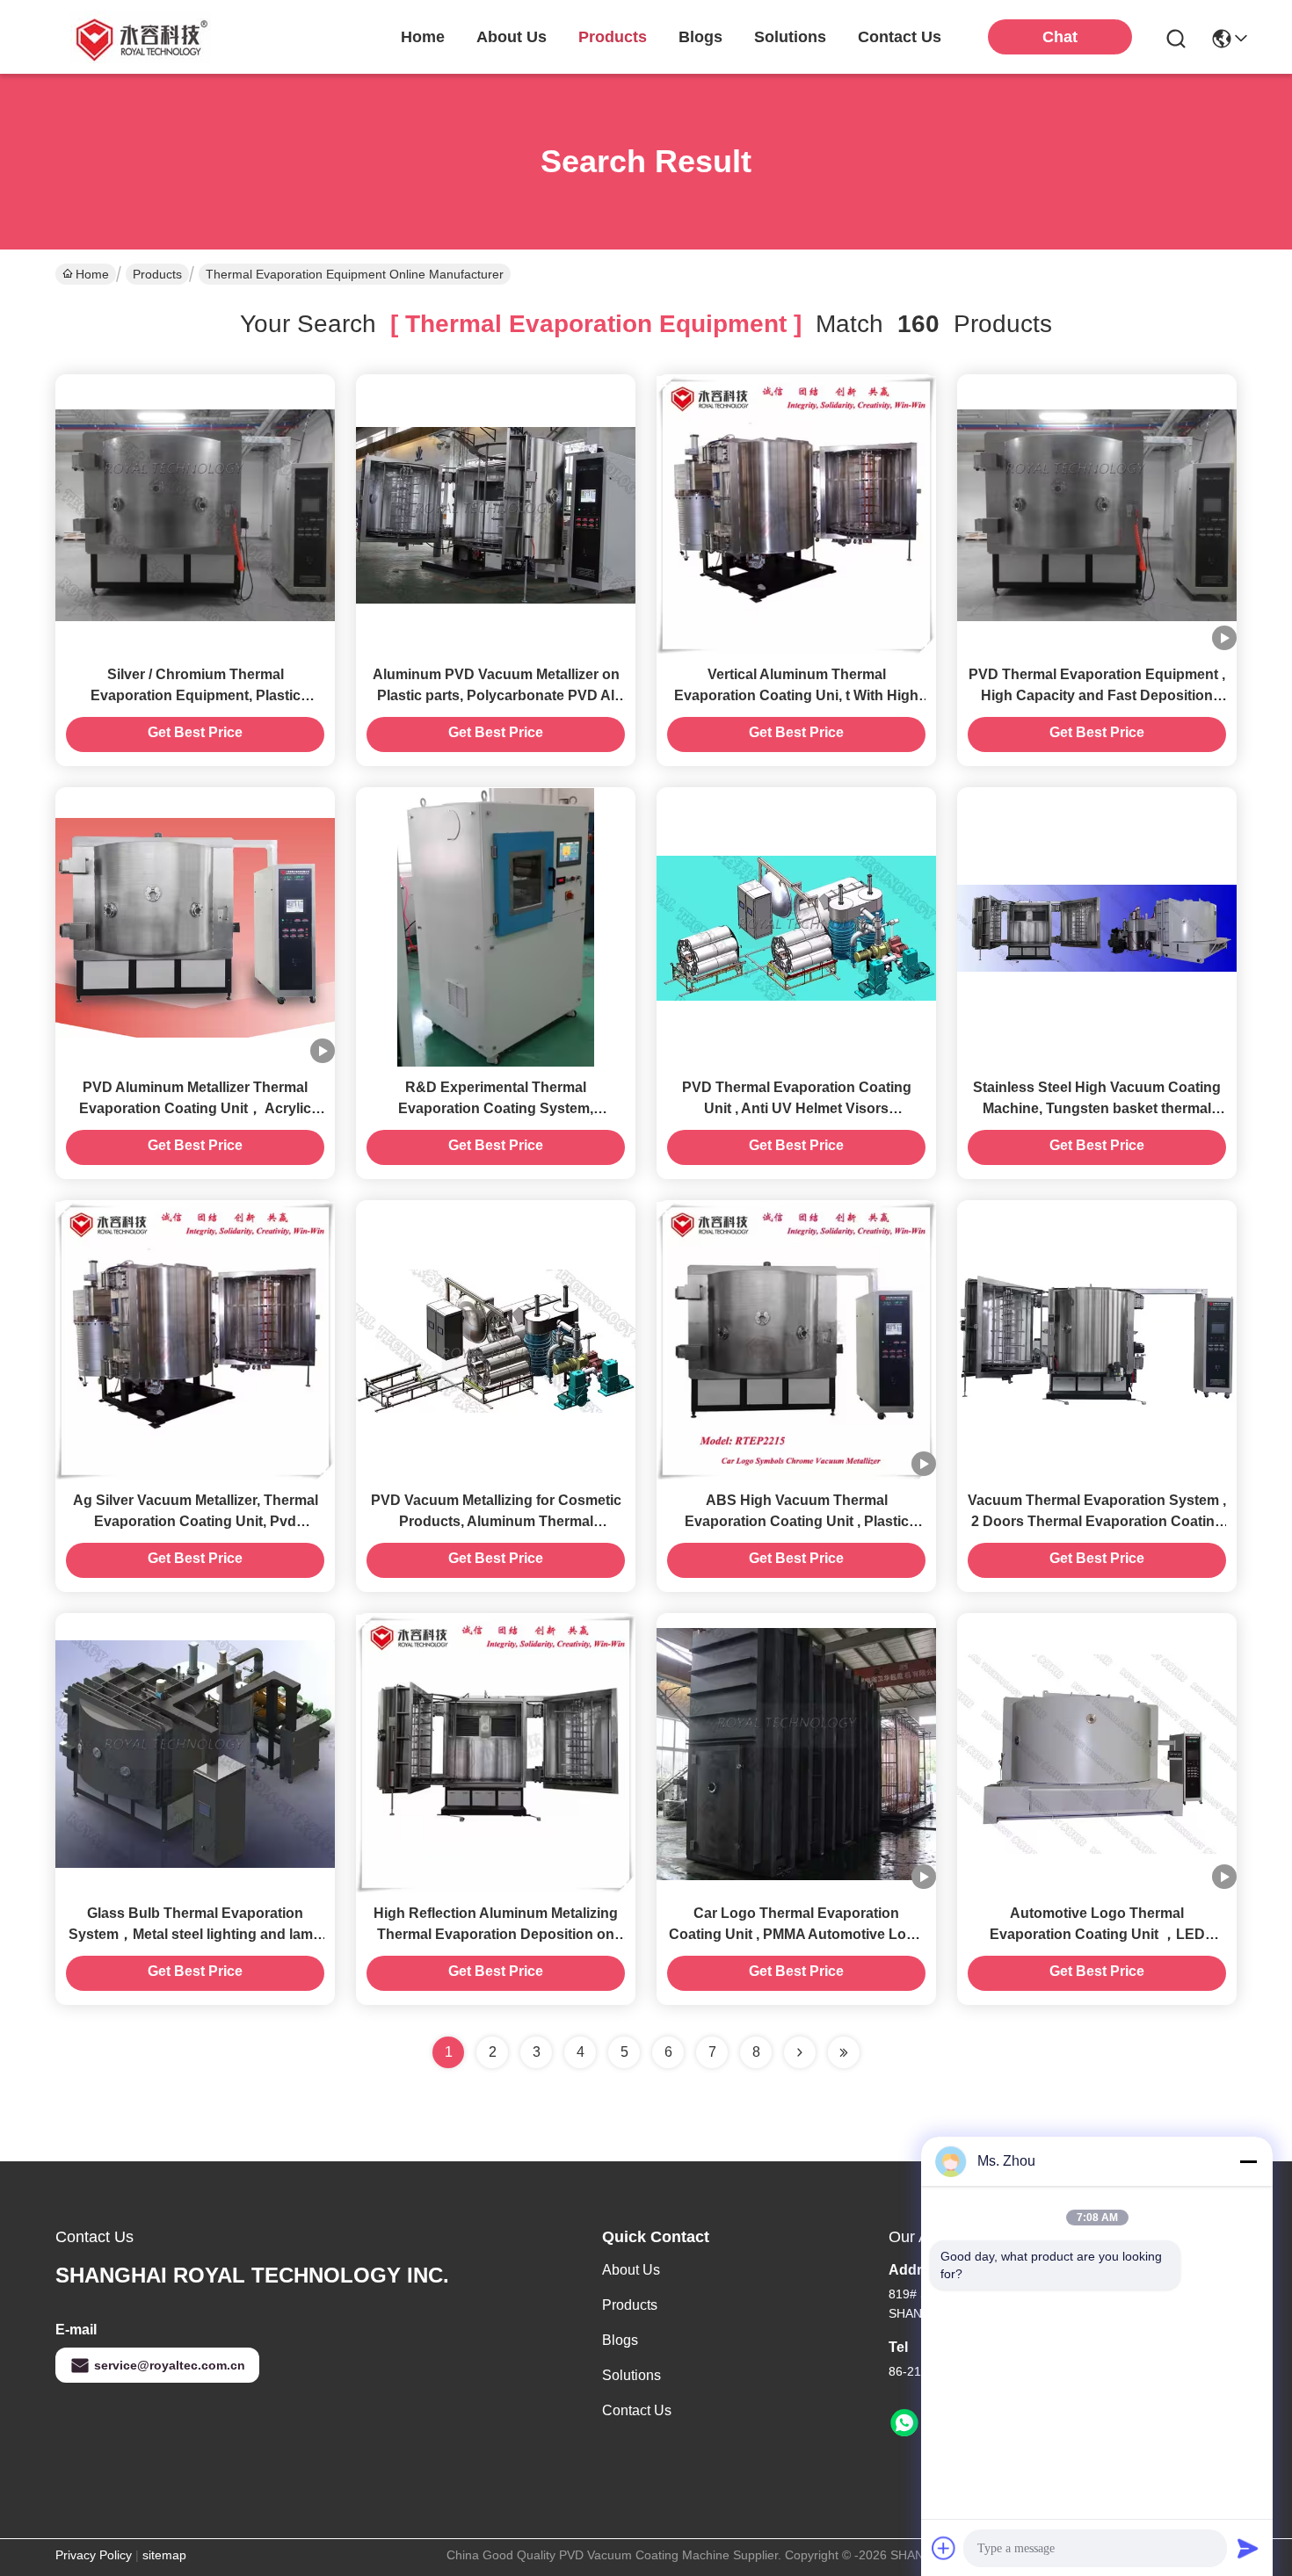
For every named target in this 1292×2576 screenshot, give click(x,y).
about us (512, 37)
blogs (700, 37)
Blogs (620, 2340)
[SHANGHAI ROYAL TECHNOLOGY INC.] (139, 37)
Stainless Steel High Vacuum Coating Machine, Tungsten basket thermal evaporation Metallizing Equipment (1097, 1108)
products (613, 37)
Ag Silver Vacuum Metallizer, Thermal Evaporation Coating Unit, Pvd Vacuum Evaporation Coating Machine (196, 1521)
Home (423, 37)
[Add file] (944, 2548)
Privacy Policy (94, 2555)
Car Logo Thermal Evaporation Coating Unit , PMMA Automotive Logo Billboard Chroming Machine (796, 1934)
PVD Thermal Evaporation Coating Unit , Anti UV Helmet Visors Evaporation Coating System (797, 1108)
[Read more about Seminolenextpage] (800, 2052)
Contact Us (637, 2410)
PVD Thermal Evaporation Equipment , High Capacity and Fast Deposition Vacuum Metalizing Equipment (1097, 695)
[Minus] (1248, 2161)
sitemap (164, 2555)
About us (631, 2270)
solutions (790, 37)
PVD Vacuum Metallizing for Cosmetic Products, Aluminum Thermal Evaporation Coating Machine (496, 1521)
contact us (900, 37)
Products (157, 274)
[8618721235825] (904, 2423)
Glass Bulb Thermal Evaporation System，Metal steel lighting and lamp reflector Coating (195, 1934)
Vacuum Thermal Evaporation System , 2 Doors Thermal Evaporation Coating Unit (1097, 1521)
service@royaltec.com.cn (170, 2365)
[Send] (1248, 2548)
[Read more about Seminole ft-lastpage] (844, 2052)
